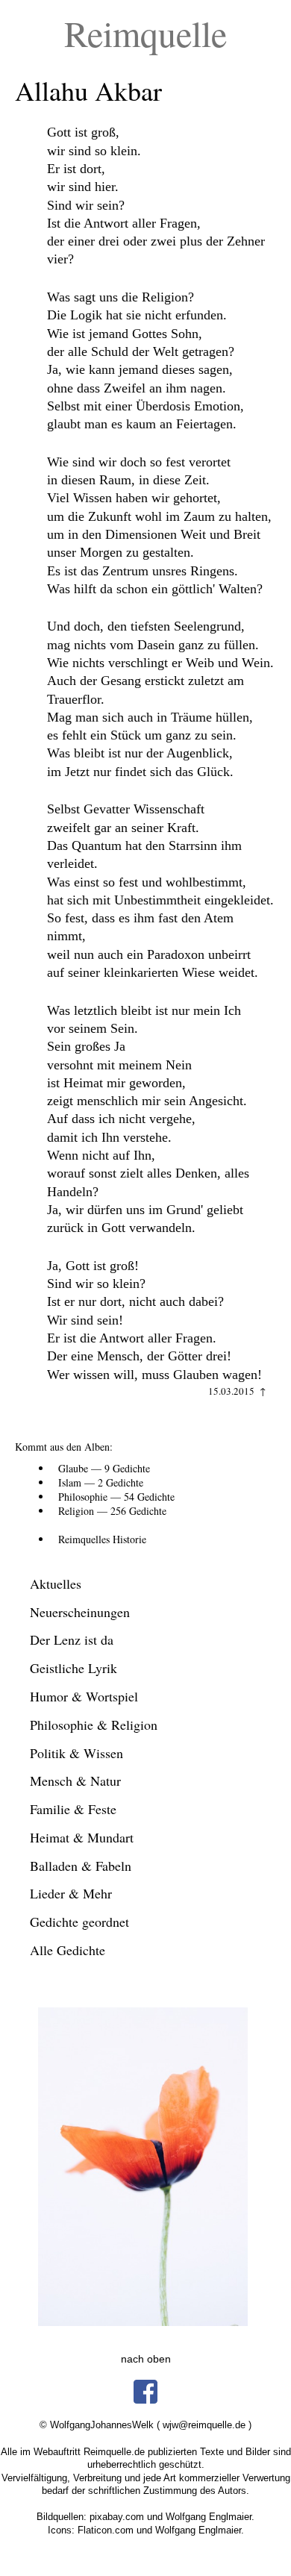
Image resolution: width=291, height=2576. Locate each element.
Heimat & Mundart (82, 1837)
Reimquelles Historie (102, 1539)
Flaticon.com (106, 2530)
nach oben (146, 2359)
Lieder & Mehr (71, 1893)
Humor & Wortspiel (84, 1696)
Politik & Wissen (76, 1753)
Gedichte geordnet (79, 1922)
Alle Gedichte (68, 1950)
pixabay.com (117, 2517)
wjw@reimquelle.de (204, 2425)
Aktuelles (56, 1584)
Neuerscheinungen (80, 1612)
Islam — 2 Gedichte (101, 1482)
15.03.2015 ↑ (237, 1391)
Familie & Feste (73, 1809)
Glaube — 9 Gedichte (104, 1468)
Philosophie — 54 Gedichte (116, 1497)
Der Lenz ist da (72, 1639)
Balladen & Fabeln (81, 1866)
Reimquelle (145, 33)
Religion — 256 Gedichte (112, 1511)
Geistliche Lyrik (73, 1668)
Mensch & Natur (75, 1781)
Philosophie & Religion (94, 1725)
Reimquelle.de (114, 2452)
